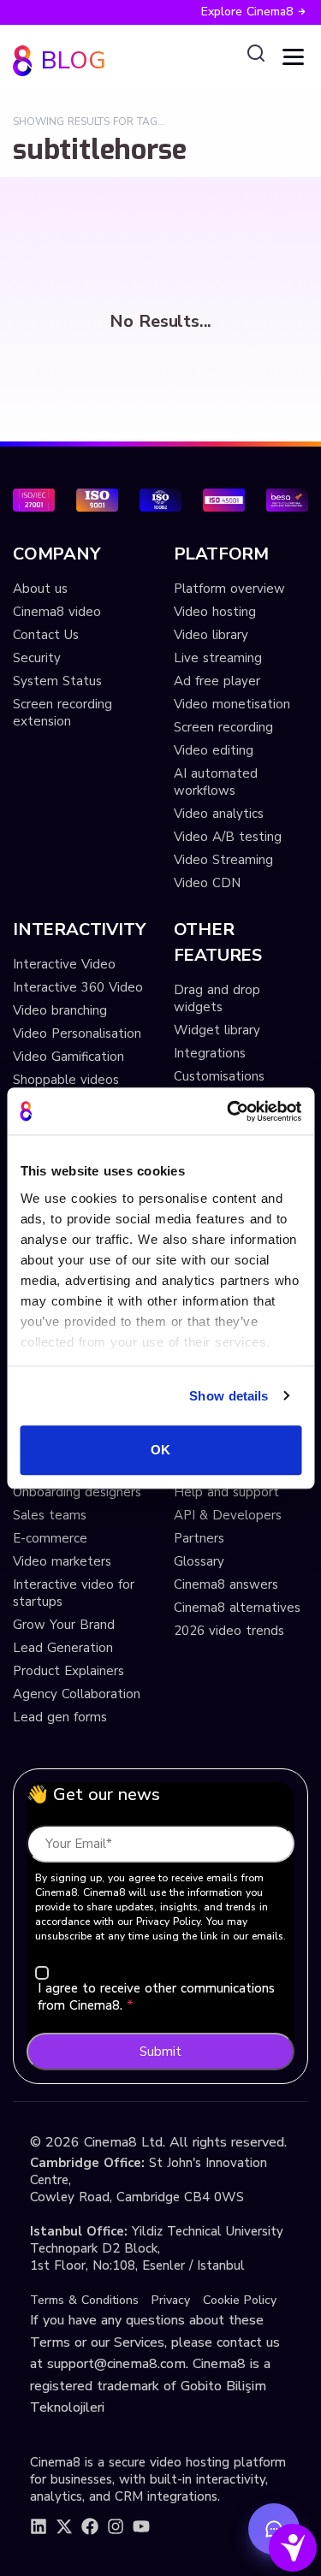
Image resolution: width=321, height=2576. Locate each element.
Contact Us (46, 635)
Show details (229, 1396)
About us (40, 589)
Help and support (226, 1492)
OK (160, 1450)
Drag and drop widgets (217, 998)
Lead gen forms (60, 1717)
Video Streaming (223, 860)
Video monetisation (232, 704)
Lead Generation (63, 1648)
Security (37, 658)
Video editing (214, 750)
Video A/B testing (228, 837)
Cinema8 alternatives (237, 1608)
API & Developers (228, 1515)
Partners (199, 1538)
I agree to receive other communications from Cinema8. (156, 1997)
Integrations (210, 1053)
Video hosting (215, 612)
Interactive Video (64, 964)
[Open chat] (274, 2529)
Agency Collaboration (77, 1694)
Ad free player (217, 681)
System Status (57, 681)
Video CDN (207, 883)
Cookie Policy (240, 2300)
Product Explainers (68, 1671)
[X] (64, 2526)
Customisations (219, 1076)
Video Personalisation (77, 1033)
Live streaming (218, 658)
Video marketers (62, 1561)
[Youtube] (141, 2526)
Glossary (199, 1561)
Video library (211, 635)
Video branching (60, 1010)
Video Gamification (68, 1057)
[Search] (256, 54)
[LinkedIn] (39, 2526)
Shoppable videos (66, 1080)
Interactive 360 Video (78, 987)
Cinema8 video (57, 612)
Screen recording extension (62, 713)
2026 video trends (229, 1631)
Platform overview (229, 589)
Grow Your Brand (64, 1625)
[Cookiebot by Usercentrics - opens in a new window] (229, 1111)
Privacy (171, 2300)
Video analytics (219, 814)
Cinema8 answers (226, 1584)
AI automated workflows (216, 782)
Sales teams (50, 1515)
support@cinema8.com (116, 2364)
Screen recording (223, 727)
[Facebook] (90, 2526)
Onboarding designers (77, 1492)
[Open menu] (293, 57)
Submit (160, 2052)
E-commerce (50, 1538)
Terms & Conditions (84, 2300)
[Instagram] (116, 2526)
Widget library (217, 1030)
